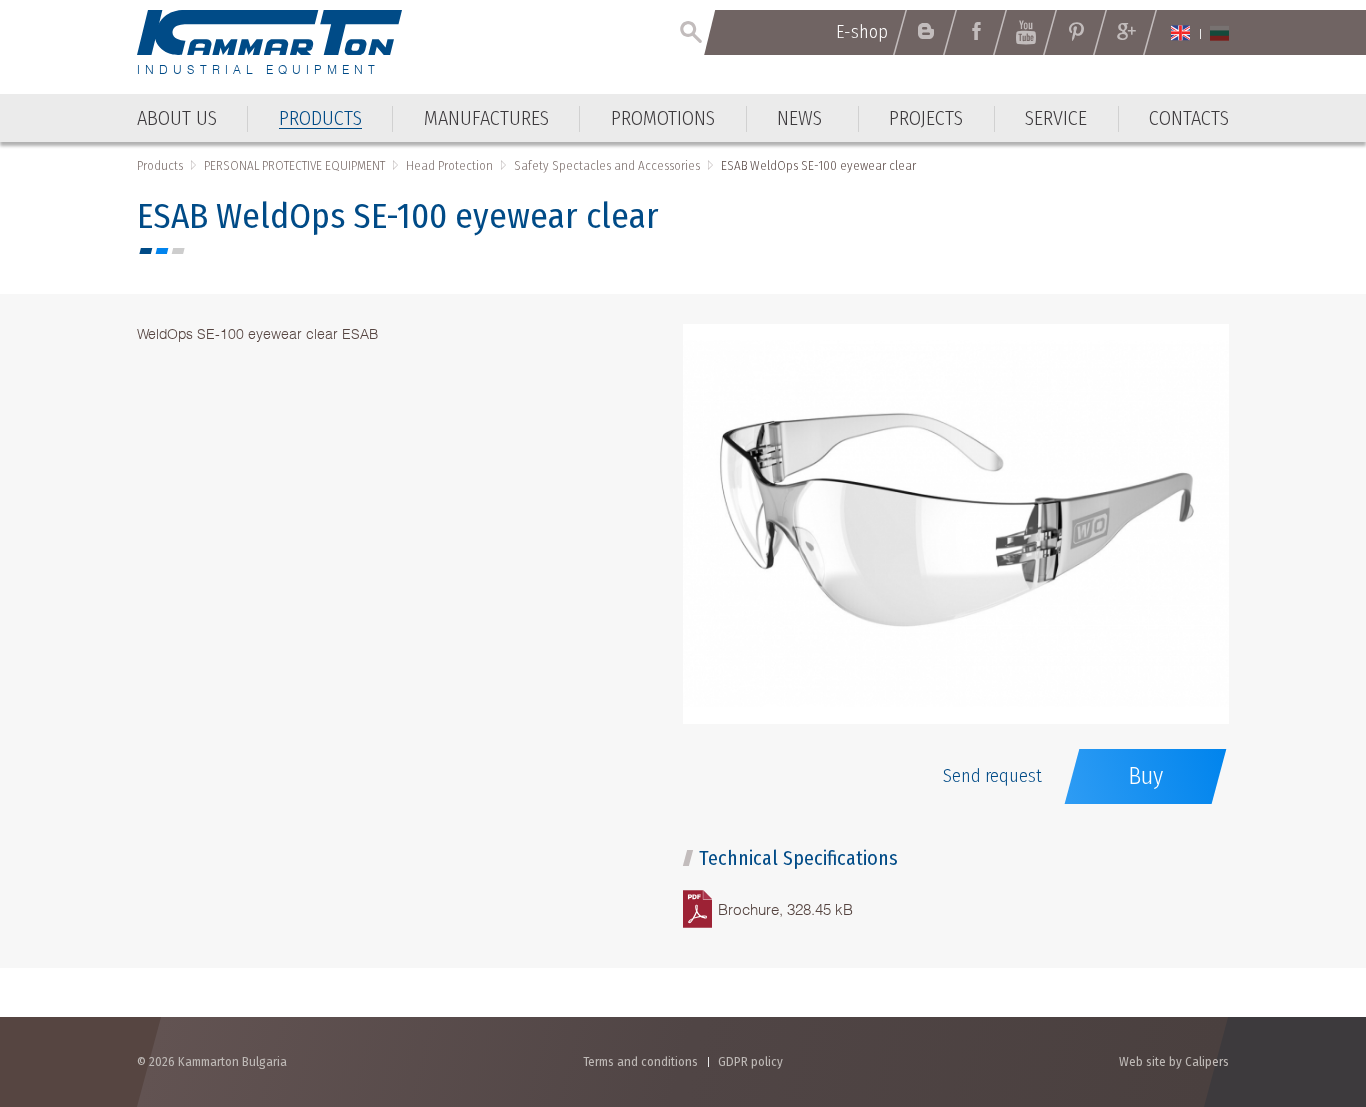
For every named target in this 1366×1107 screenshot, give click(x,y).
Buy (1145, 776)
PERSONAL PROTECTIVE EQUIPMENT (294, 165)
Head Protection (449, 165)
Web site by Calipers (1174, 1061)
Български (1219, 33)
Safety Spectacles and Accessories (607, 165)
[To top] (1301, 984)
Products (160, 165)
